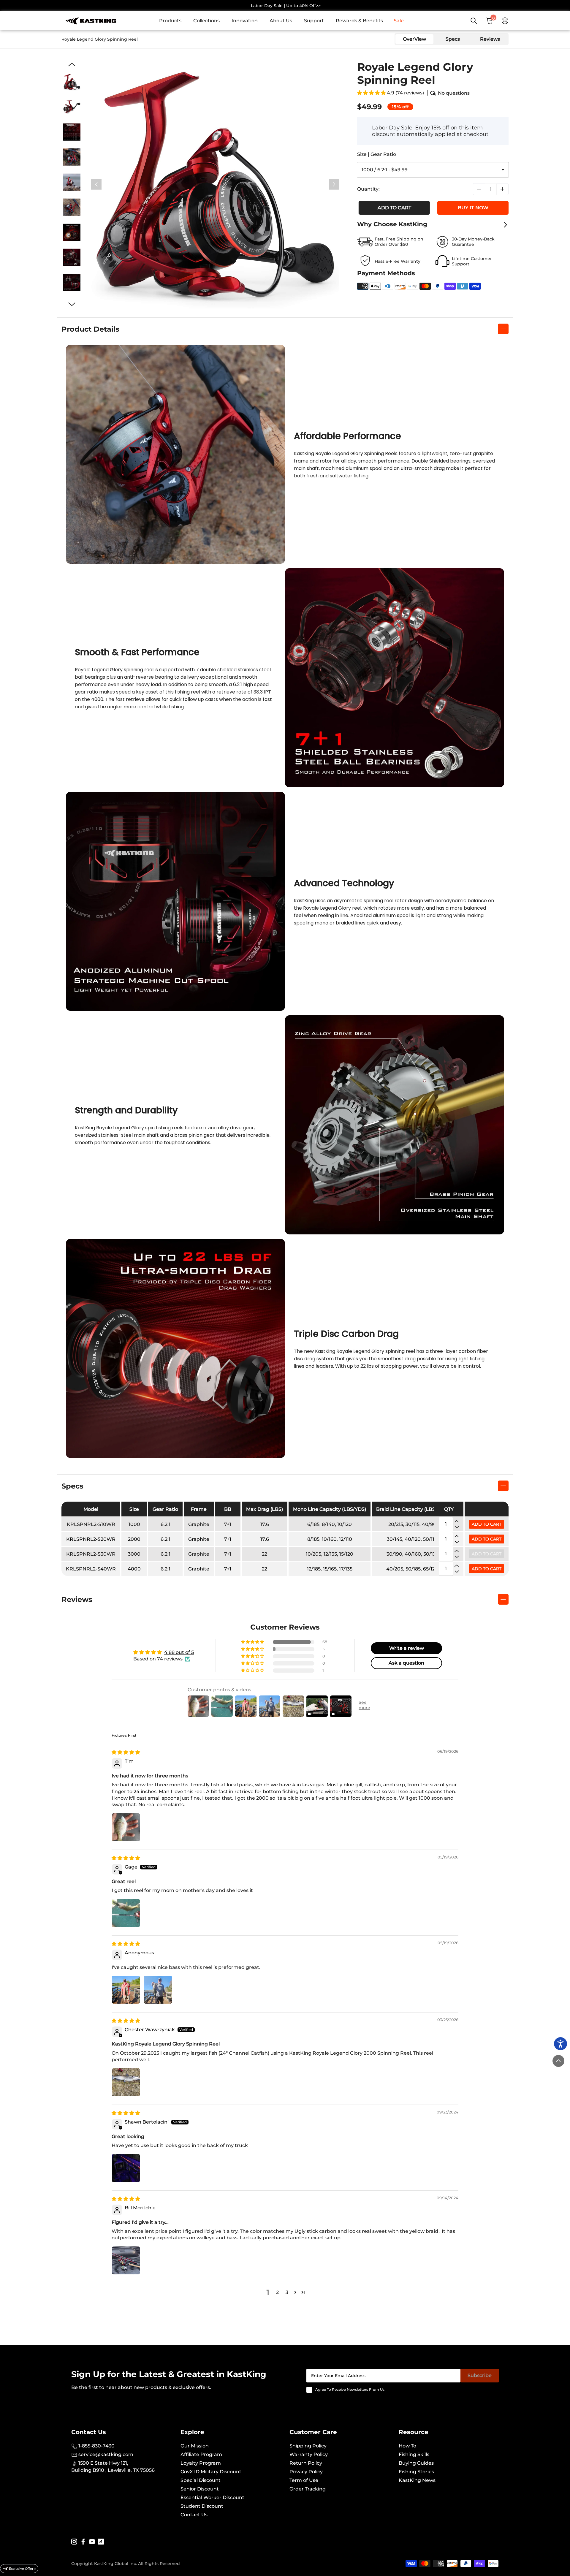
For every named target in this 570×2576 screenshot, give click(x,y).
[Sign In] (505, 21)
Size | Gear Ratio (377, 154)
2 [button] (277, 2292)
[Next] (334, 185)
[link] (173, 21)
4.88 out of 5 (179, 1652)
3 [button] (287, 2292)
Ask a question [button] (406, 1663)
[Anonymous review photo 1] (126, 1990)
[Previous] (96, 185)
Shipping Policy (308, 2446)
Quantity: (368, 189)
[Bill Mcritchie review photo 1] (126, 2260)
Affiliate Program (201, 2454)
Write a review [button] (407, 1648)
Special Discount (201, 2480)
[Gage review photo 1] (126, 1913)
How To (407, 2446)
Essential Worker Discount (212, 2497)
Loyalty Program (201, 2463)
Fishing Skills (414, 2454)
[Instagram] (74, 2541)
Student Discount (202, 2506)
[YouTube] (92, 2541)
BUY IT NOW (473, 208)
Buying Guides (416, 2463)
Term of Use (304, 2480)
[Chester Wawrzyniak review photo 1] (126, 2082)
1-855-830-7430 (96, 2446)
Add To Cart (487, 1524)
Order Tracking (308, 2489)
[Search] (474, 21)
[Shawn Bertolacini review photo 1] (126, 2168)
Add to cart (393, 208)
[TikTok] (101, 2541)
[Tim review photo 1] (126, 1827)
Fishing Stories (416, 2472)
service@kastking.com (105, 2454)
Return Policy (306, 2463)
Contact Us (194, 2515)
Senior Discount (200, 2489)
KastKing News (417, 2480)
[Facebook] (83, 2541)
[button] (372, 93)
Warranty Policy (309, 2454)
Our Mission (195, 2446)
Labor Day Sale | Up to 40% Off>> (286, 6)
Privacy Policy (306, 2472)
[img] (126, 1752)
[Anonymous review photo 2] (158, 1990)
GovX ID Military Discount (211, 2472)
